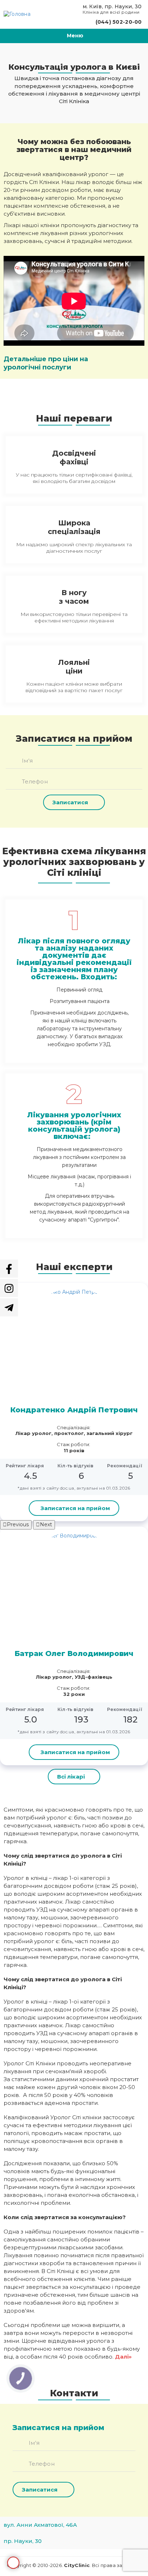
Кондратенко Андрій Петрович (74, 1410)
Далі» (123, 2357)
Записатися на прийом (13, 2563)
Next (46, 1524)
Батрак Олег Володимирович (74, 1653)
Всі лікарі (71, 1777)
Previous (18, 1524)
